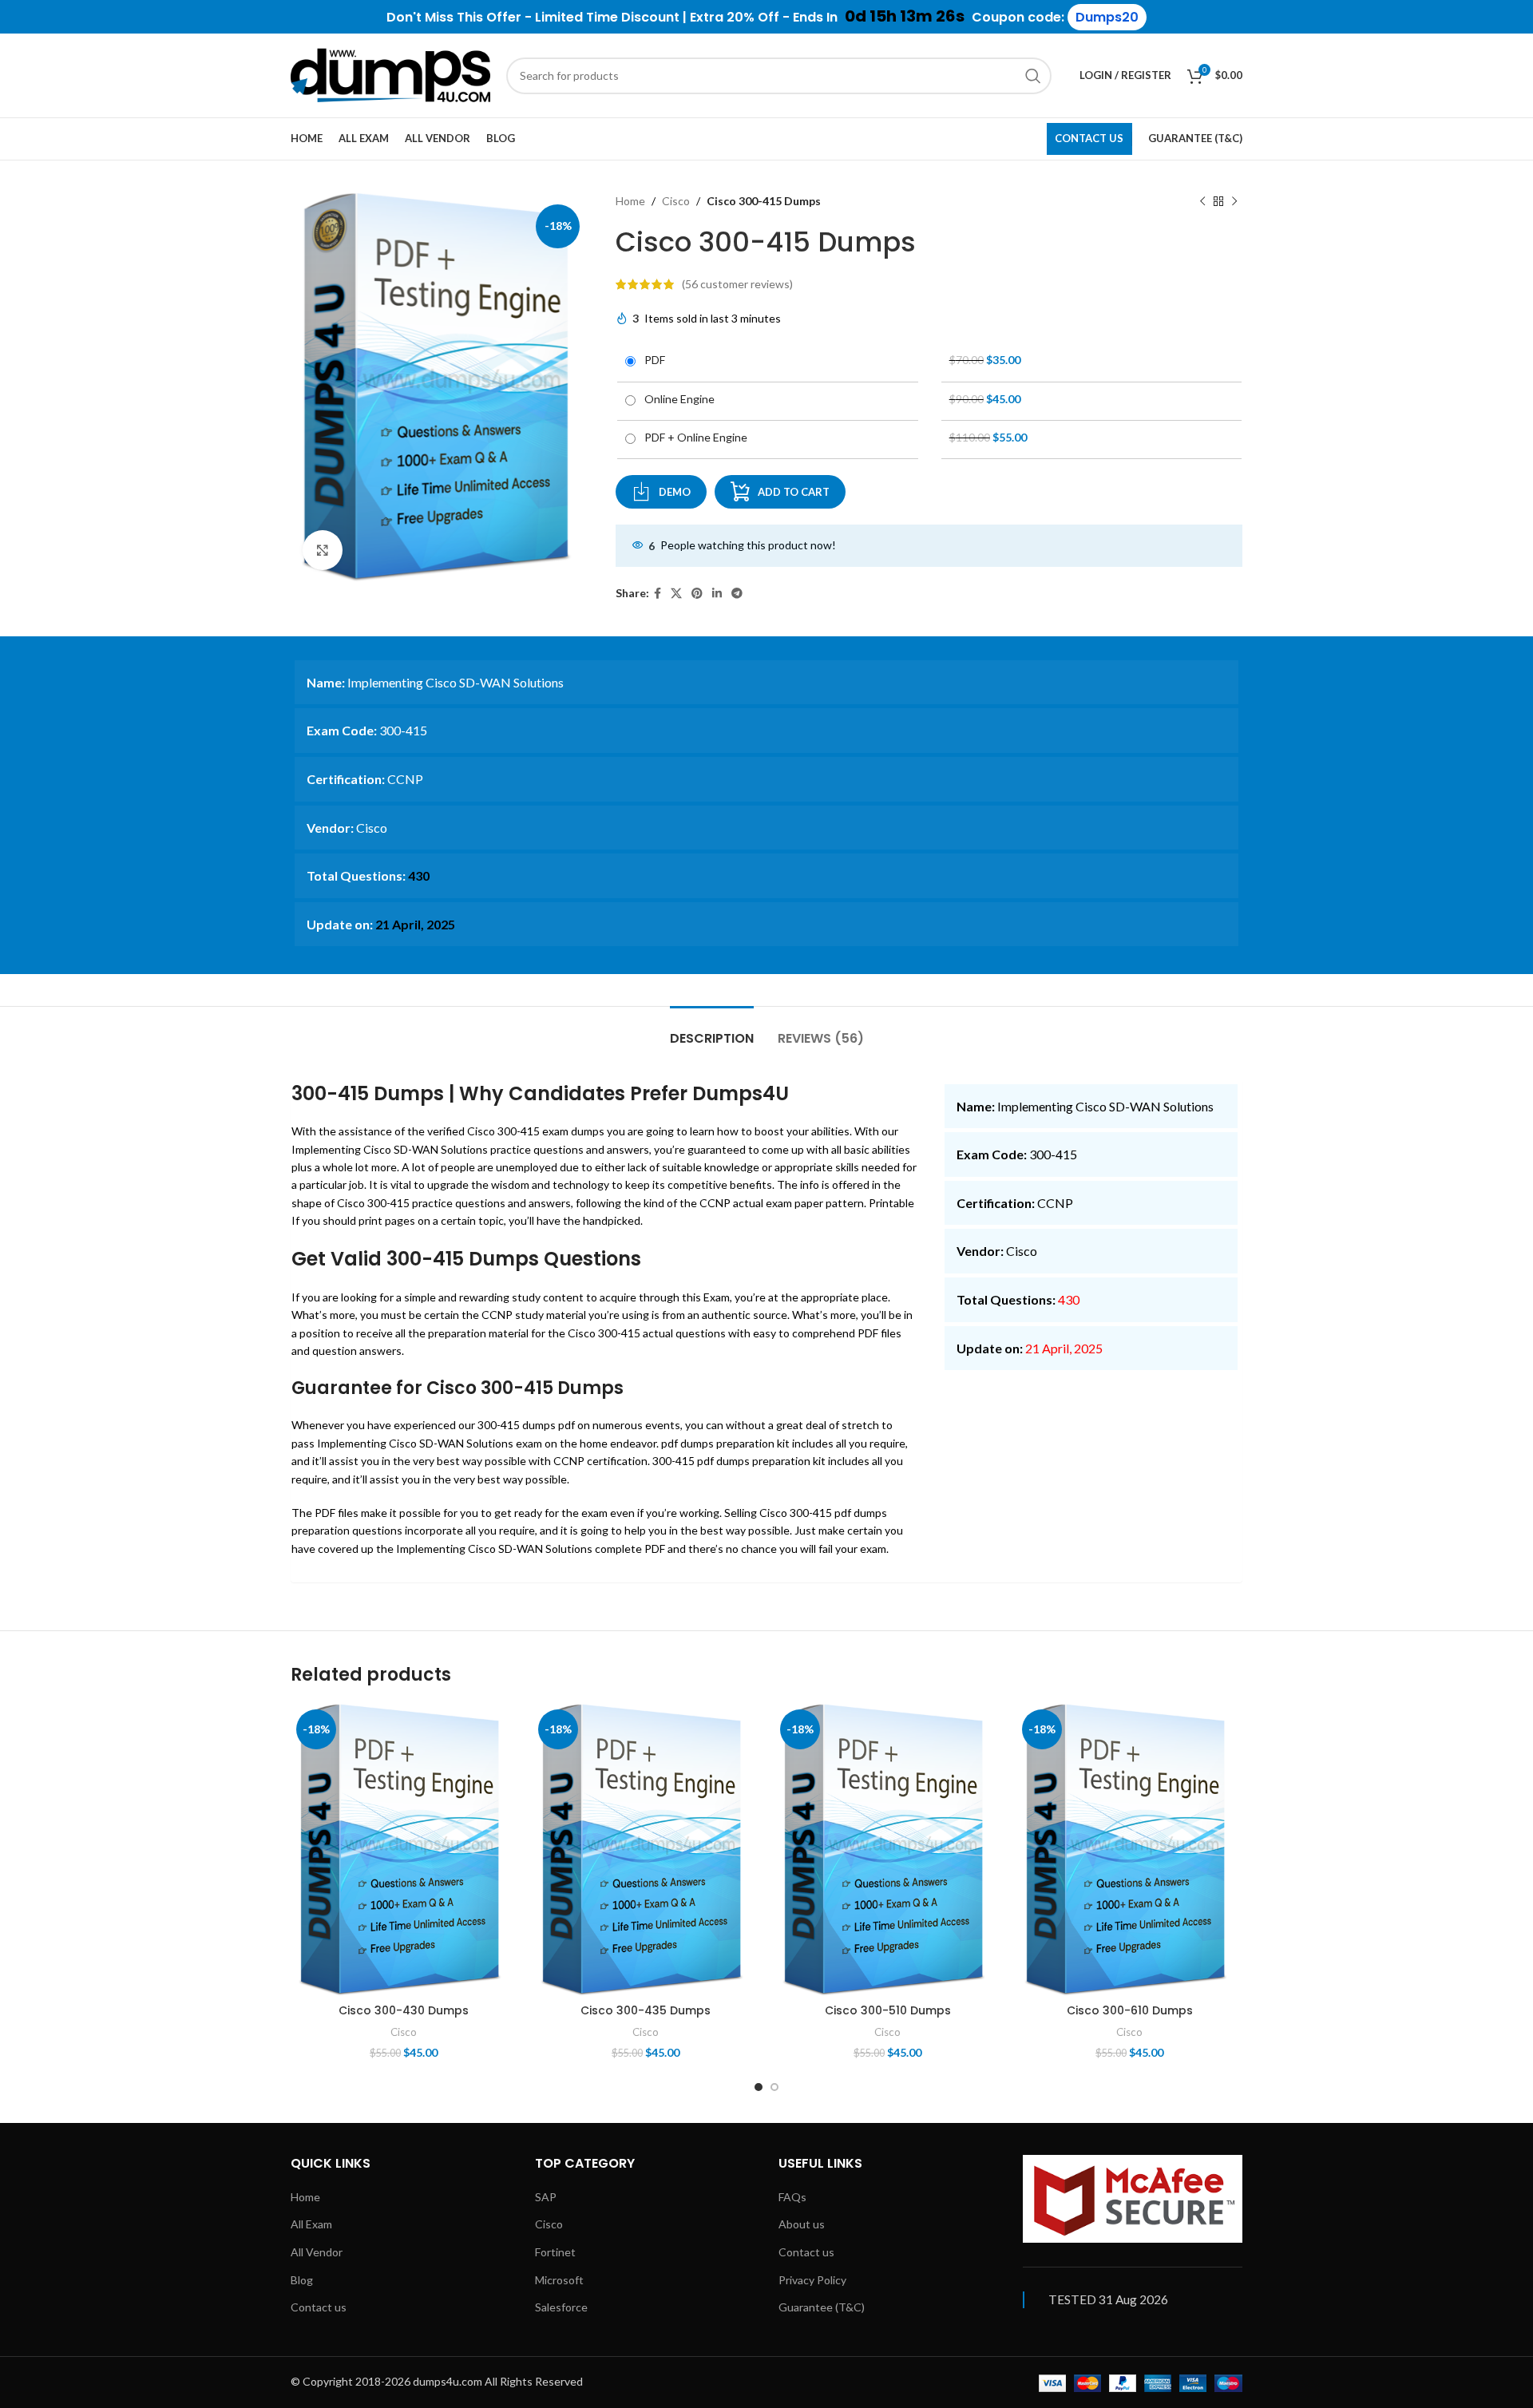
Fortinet (555, 2252)
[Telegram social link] (737, 594)
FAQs (792, 2197)
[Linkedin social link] (717, 594)
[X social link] (676, 594)
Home (630, 201)
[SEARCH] (1033, 76)
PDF (652, 360)
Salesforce (561, 2307)
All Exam (311, 2224)
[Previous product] (1202, 201)
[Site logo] (390, 74)
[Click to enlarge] (323, 550)
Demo (675, 492)
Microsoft (559, 2280)
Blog (302, 2280)
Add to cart (794, 492)
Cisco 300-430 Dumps (404, 2010)
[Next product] (1234, 201)
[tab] (712, 1030)
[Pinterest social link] (697, 594)
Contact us (319, 2307)
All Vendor (317, 2252)
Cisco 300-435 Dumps (646, 2010)
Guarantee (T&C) (822, 2307)
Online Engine (677, 399)
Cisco (676, 201)
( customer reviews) (737, 284)
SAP (546, 2197)
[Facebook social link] (658, 594)
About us (802, 2224)
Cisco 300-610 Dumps (1130, 2010)
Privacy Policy (812, 2280)
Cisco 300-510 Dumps (888, 2010)
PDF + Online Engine (693, 437)
